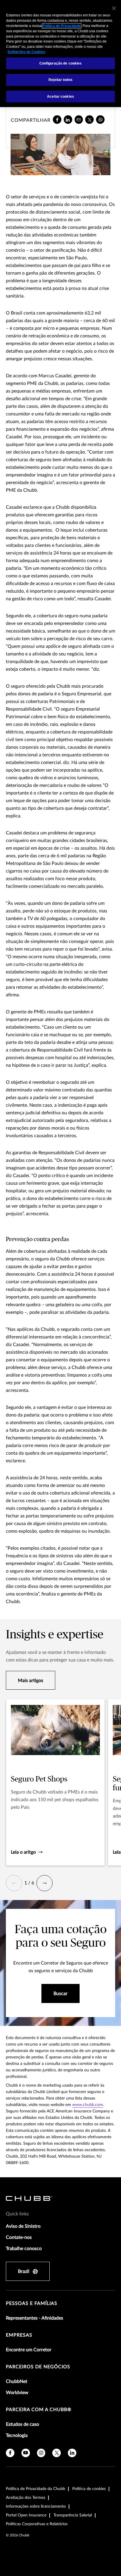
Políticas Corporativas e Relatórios (37, 2524)
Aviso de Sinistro (23, 2226)
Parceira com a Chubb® (39, 2410)
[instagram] (41, 2453)
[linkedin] (68, 120)
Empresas (19, 2335)
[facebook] (57, 120)
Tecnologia (17, 2435)
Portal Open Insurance (26, 2515)
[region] (60, 54)
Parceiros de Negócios (38, 2367)
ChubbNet (17, 2381)
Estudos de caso (22, 2424)
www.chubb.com (88, 2105)
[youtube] (26, 2453)
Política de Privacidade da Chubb (36, 2489)
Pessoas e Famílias (32, 2303)
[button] (14, 1883)
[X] (89, 120)
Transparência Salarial (73, 2515)
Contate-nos (19, 2237)
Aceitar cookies (60, 97)
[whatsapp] (100, 120)
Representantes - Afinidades (35, 2318)
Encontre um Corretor (29, 2350)
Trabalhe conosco (24, 2249)
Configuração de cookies (61, 63)
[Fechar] (114, 8)
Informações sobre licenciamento (36, 2506)
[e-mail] (79, 120)
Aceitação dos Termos (26, 2498)
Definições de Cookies (26, 52)
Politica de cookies (89, 2489)
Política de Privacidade (62, 26)
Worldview (17, 2393)
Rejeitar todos (60, 80)
